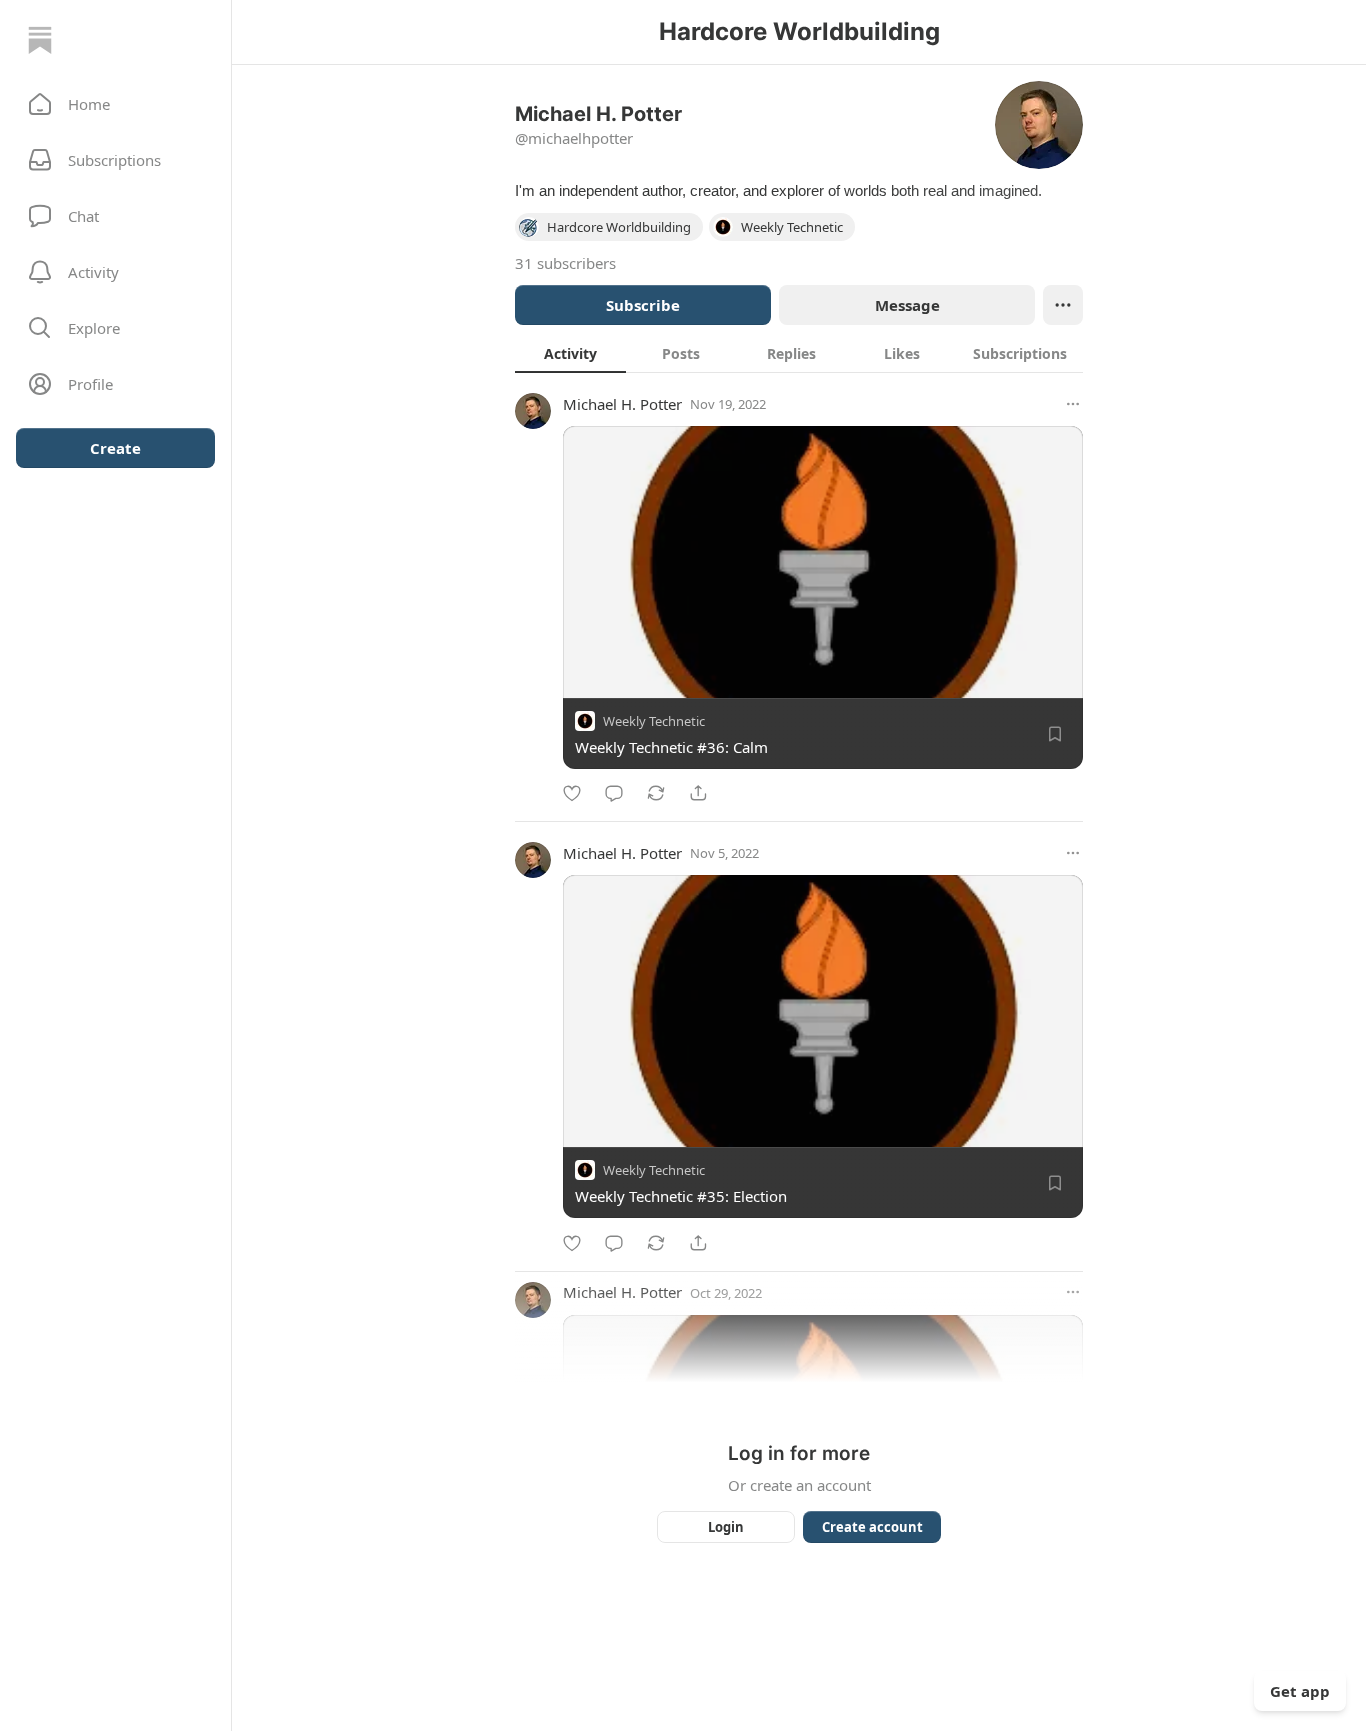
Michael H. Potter (622, 404)
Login (726, 1527)
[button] (115, 104)
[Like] (572, 793)
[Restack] (656, 793)
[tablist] (799, 353)
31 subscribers (565, 263)
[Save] (1055, 734)
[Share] (698, 793)
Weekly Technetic (654, 721)
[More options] (1073, 404)
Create (115, 448)
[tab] (570, 353)
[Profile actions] (1063, 305)
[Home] (40, 40)
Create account (872, 1527)
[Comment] (614, 793)
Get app (1300, 1691)
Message (907, 305)
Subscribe (643, 305)
